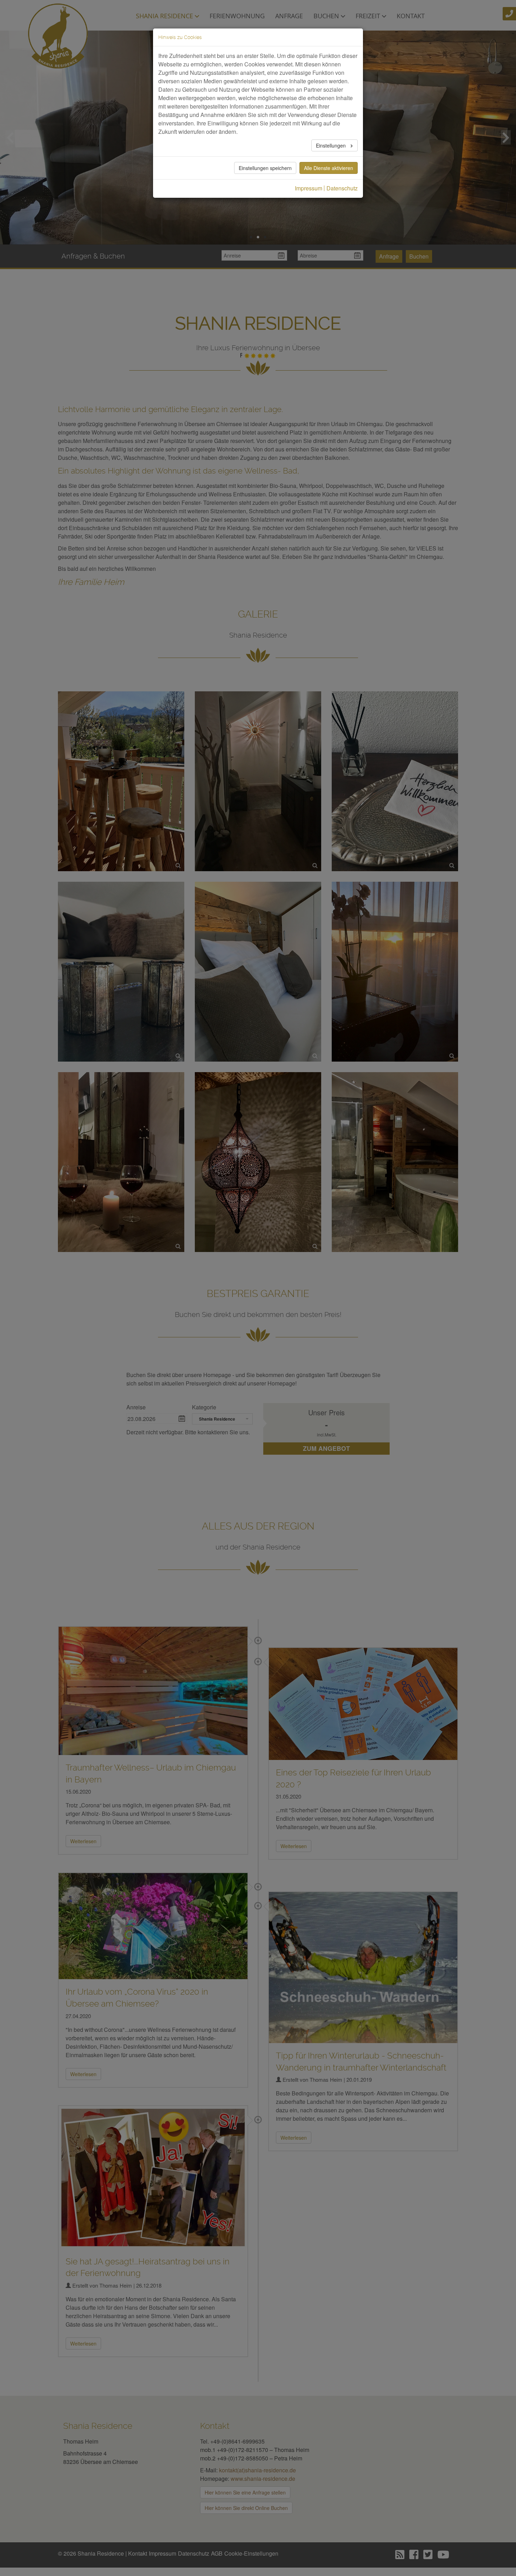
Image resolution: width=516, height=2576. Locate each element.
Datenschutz (342, 188)
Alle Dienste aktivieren (329, 168)
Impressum (309, 188)
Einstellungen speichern (265, 168)
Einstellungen (332, 145)
